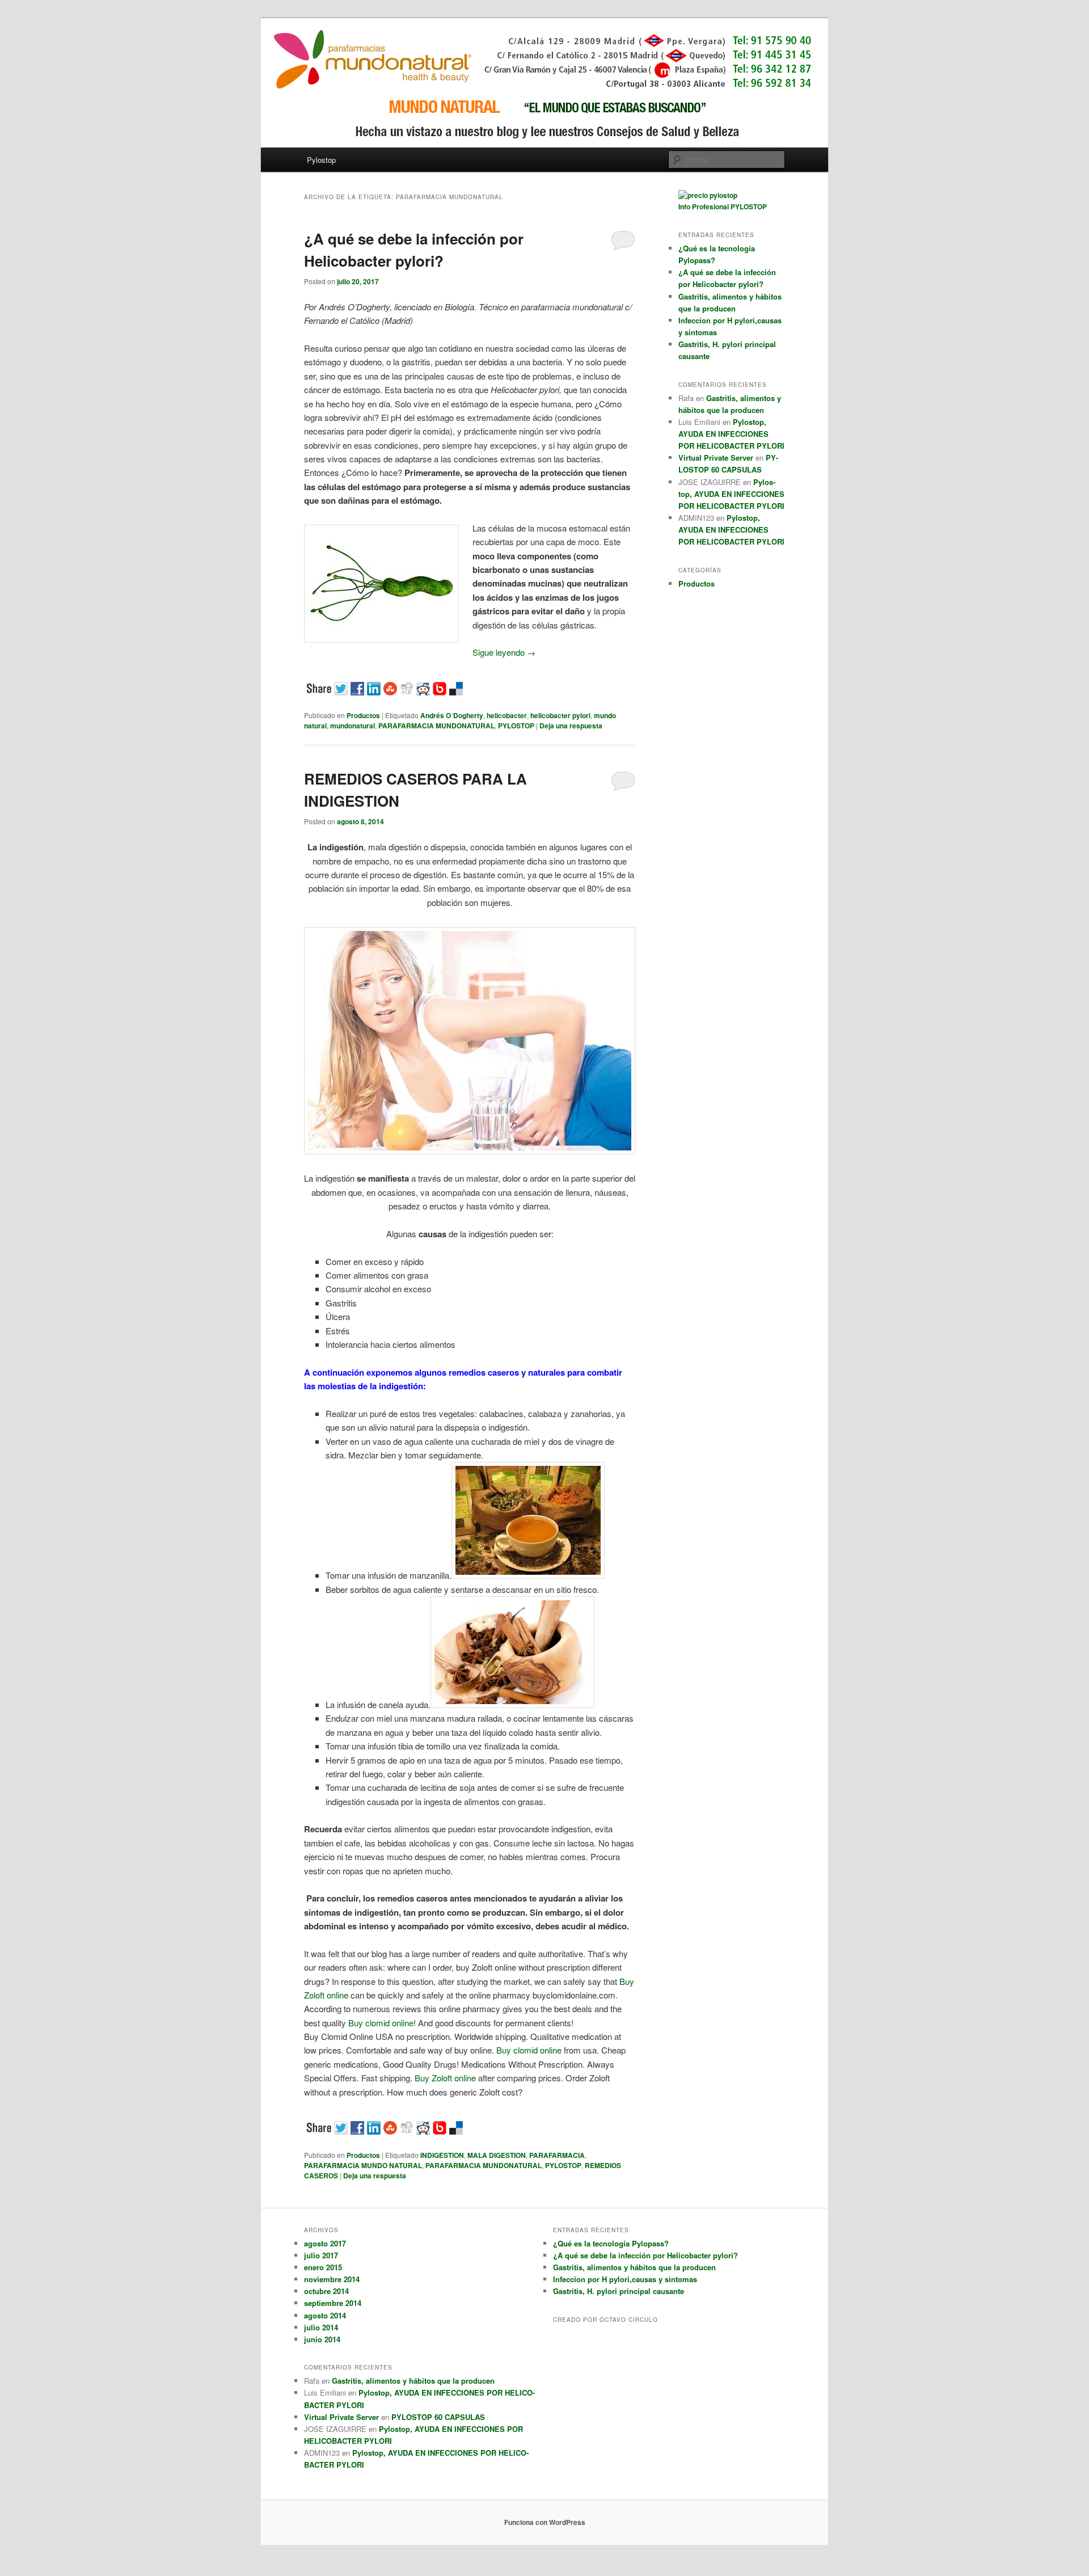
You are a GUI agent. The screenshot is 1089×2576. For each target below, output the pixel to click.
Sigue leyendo (504, 652)
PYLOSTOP (516, 726)
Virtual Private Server (716, 458)
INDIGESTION (442, 2155)
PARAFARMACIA (557, 2155)
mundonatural (353, 726)
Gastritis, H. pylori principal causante (619, 2291)
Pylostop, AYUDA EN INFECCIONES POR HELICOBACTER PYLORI (731, 434)
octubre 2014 (326, 2291)
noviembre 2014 (332, 2279)
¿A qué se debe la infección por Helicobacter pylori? (645, 2255)
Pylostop (321, 160)
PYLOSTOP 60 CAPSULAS (438, 2417)
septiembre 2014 (333, 2303)
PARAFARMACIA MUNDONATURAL (436, 726)
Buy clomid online (381, 2023)
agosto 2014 (325, 2315)
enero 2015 (323, 2267)
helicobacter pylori (560, 715)
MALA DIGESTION (497, 2155)
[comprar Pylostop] (708, 195)
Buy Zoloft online (445, 2078)
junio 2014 (322, 2339)
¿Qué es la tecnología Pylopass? (611, 2243)
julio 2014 (321, 2327)
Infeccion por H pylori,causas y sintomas (625, 2279)
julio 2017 (321, 2255)
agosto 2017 (325, 2243)
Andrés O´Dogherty (452, 715)
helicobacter (507, 715)
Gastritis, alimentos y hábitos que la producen (413, 2381)
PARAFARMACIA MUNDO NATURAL (363, 2165)
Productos (363, 715)
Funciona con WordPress (545, 2522)
